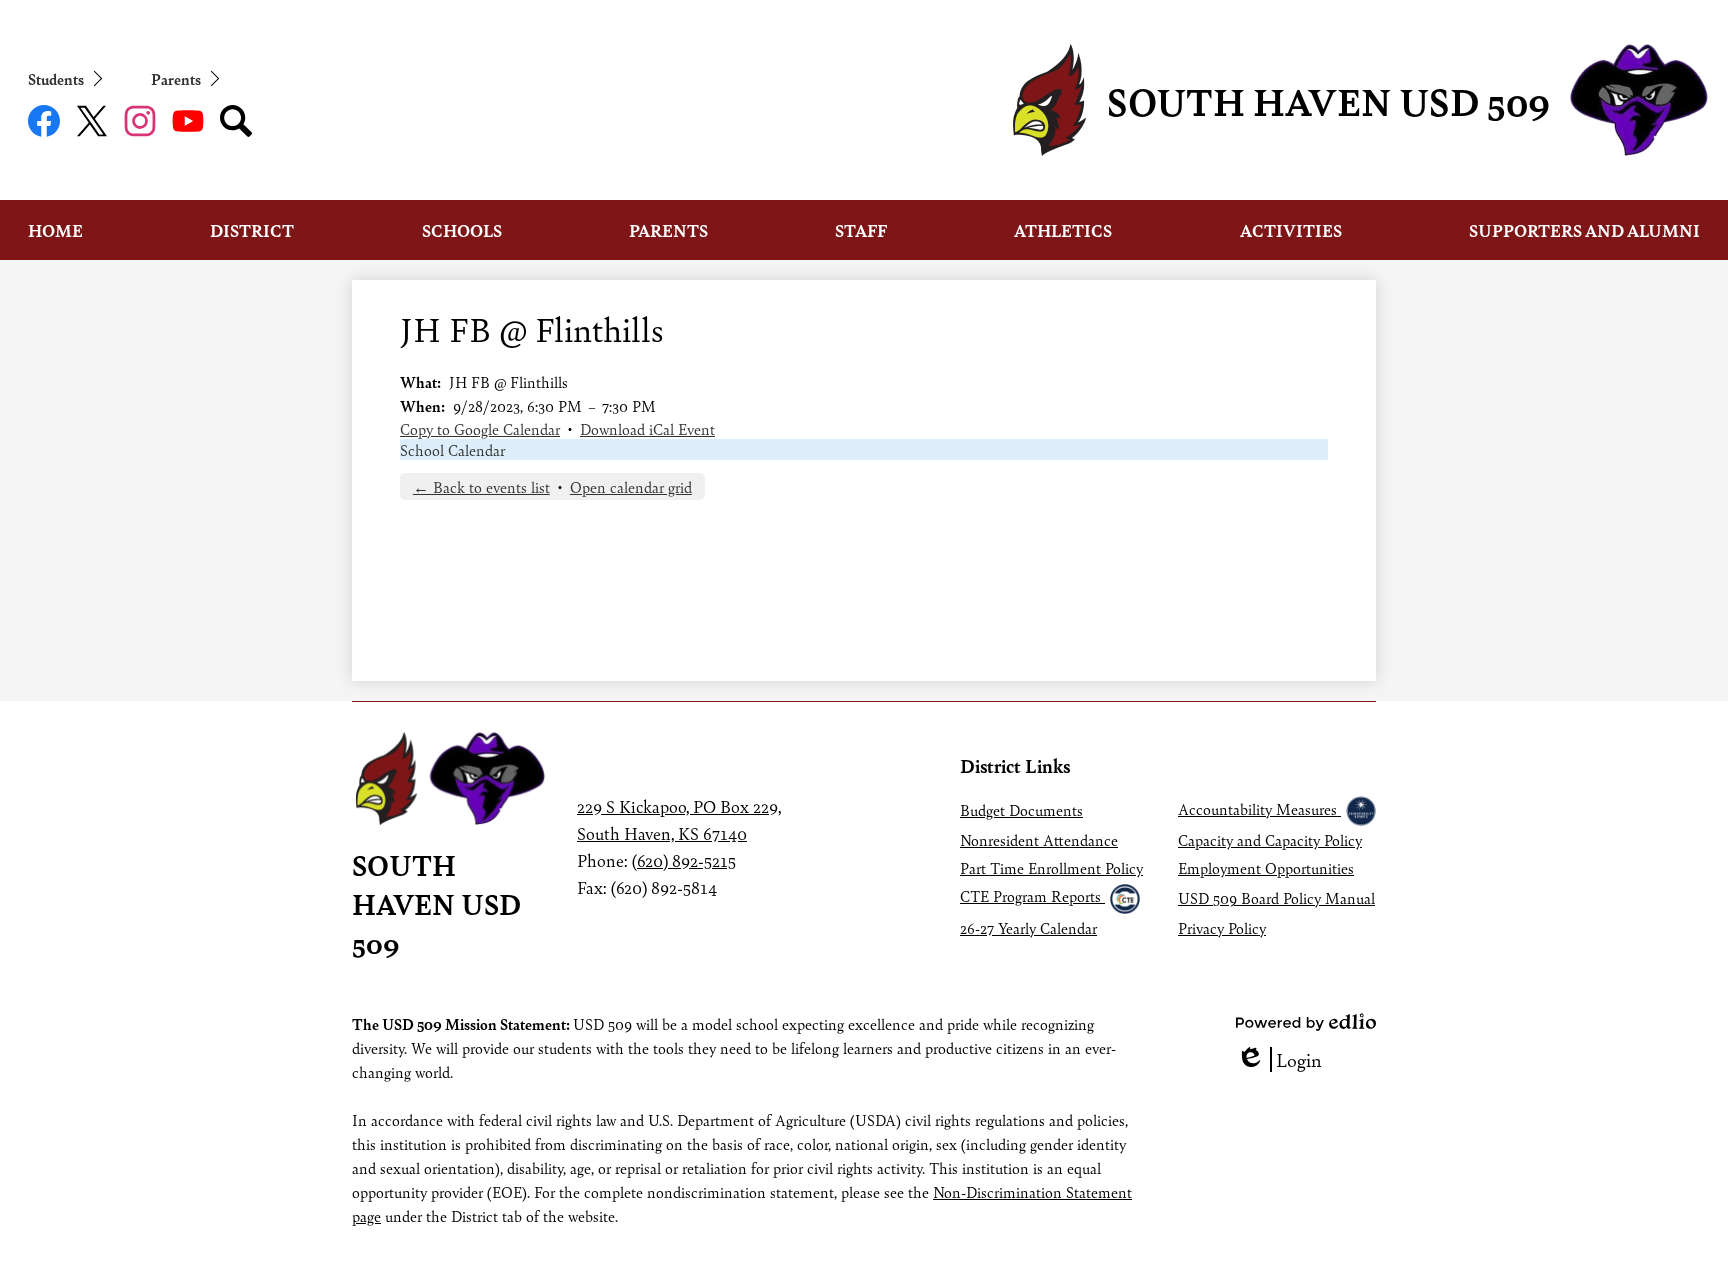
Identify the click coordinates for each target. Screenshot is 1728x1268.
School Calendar (452, 449)
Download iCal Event (647, 428)
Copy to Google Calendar (480, 428)
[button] (55, 230)
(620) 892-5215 (684, 860)
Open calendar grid (631, 486)
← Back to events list (481, 486)
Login (1279, 1059)
